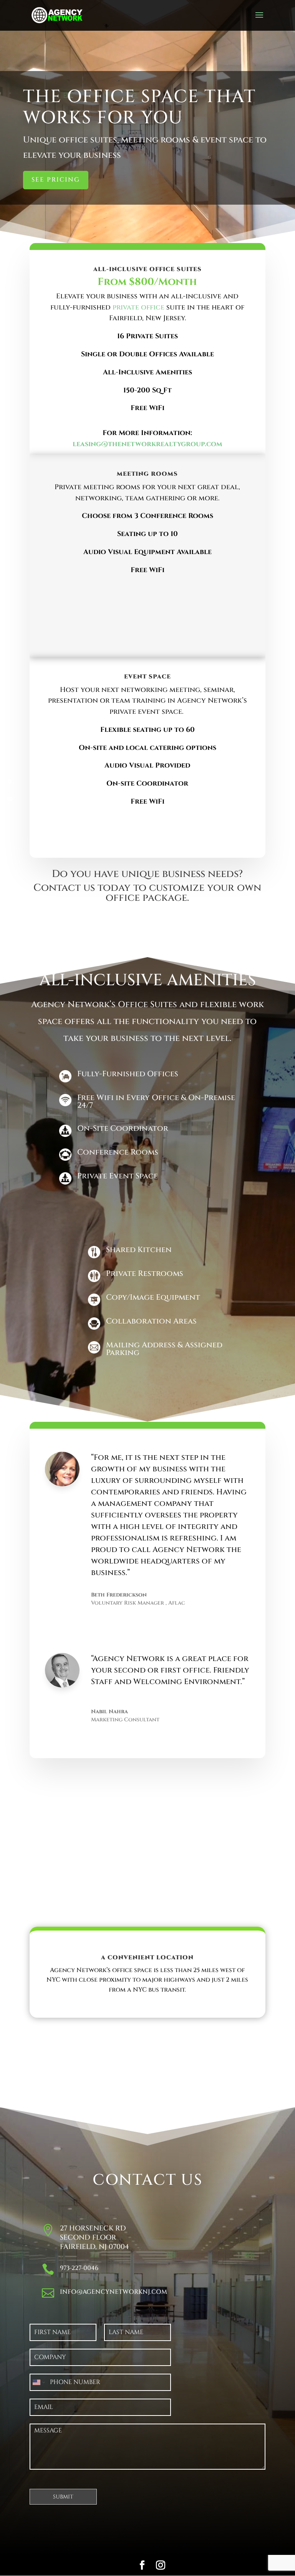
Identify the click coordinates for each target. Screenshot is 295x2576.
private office (138, 307)
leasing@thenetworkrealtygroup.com (147, 444)
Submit (63, 2497)
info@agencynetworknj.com (114, 2292)
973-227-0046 (79, 2268)
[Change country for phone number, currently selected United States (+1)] (38, 2382)
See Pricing (56, 180)
